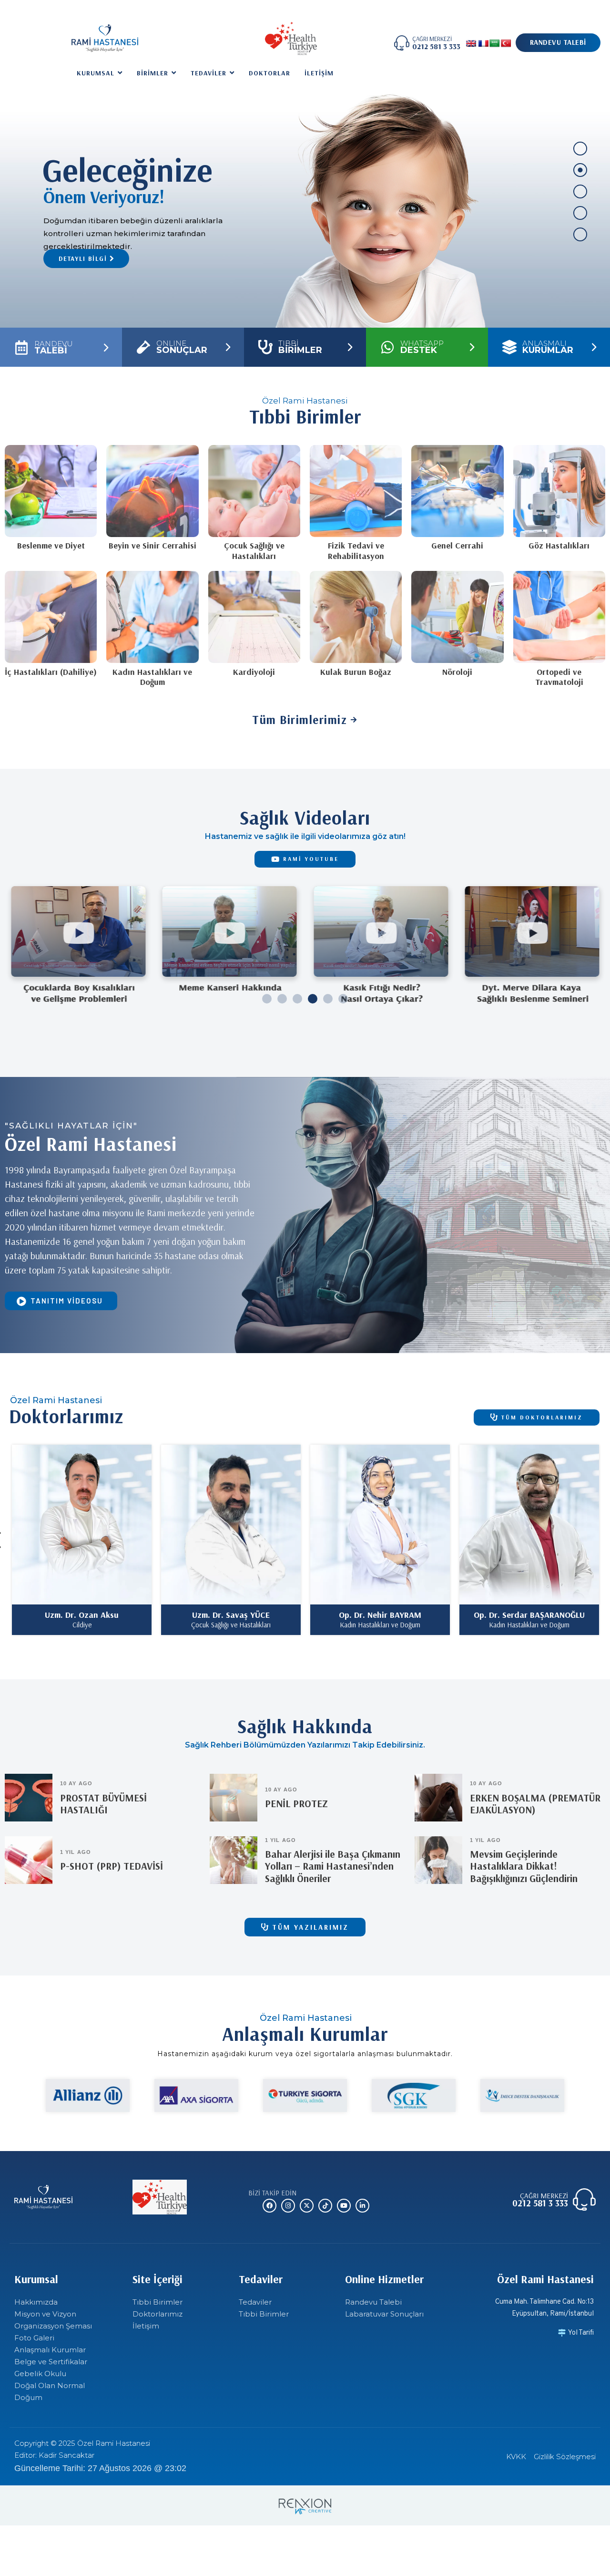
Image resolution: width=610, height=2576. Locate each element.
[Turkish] (506, 44)
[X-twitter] (307, 2206)
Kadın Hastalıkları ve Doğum (152, 677)
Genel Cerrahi (457, 545)
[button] (267, 999)
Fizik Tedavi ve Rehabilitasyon (356, 551)
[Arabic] (495, 44)
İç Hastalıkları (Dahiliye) (51, 672)
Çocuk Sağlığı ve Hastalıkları (254, 551)
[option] (82, 1540)
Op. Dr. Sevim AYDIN (529, 1615)
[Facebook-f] (269, 2206)
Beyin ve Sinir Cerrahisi (152, 545)
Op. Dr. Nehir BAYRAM (82, 1615)
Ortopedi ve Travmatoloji (559, 677)
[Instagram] (288, 2206)
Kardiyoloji (254, 672)
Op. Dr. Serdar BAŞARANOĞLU (231, 1615)
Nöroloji (457, 672)
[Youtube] (344, 2206)
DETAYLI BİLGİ (84, 259)
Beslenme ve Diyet (51, 545)
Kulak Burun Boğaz (356, 672)
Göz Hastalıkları (559, 545)
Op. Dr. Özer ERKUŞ (380, 1615)
